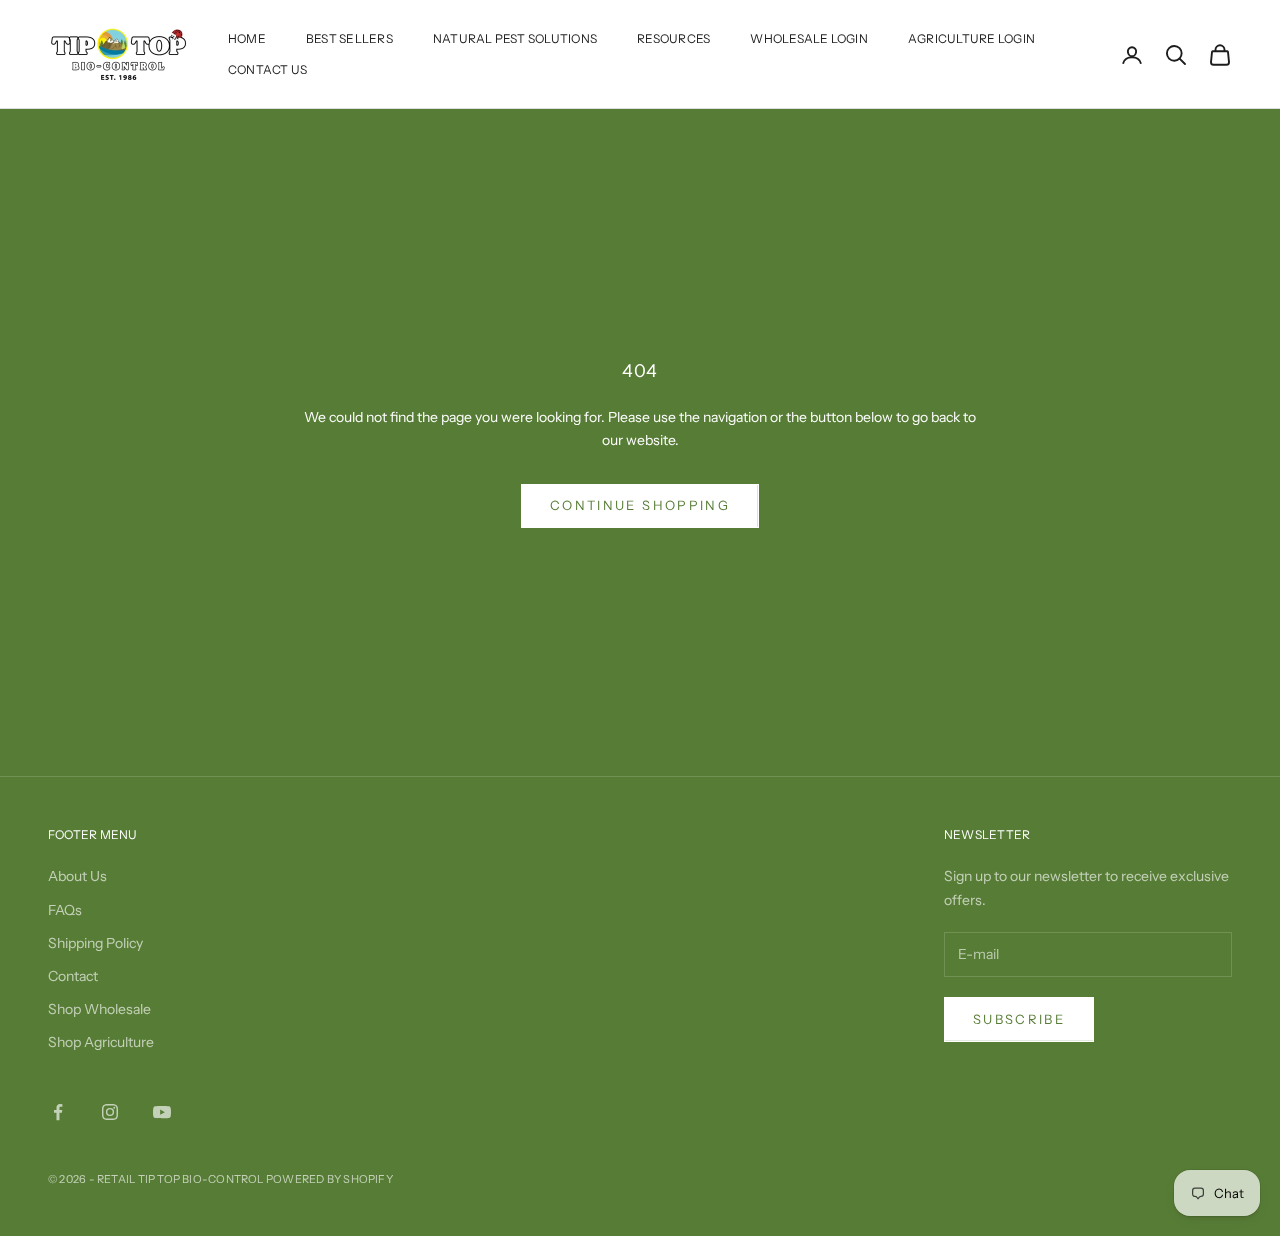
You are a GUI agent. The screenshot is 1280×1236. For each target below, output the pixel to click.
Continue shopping (640, 505)
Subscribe (1019, 1019)
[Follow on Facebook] (58, 1112)
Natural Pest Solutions (515, 38)
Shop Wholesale (99, 1009)
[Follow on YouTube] (162, 1112)
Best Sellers (349, 38)
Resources (673, 38)
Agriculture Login (971, 38)
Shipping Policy (95, 943)
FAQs (65, 910)
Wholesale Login (809, 38)
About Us (77, 876)
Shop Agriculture (101, 1042)
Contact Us (267, 69)
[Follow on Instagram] (110, 1112)
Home (247, 38)
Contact (73, 976)
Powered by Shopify (329, 1179)
